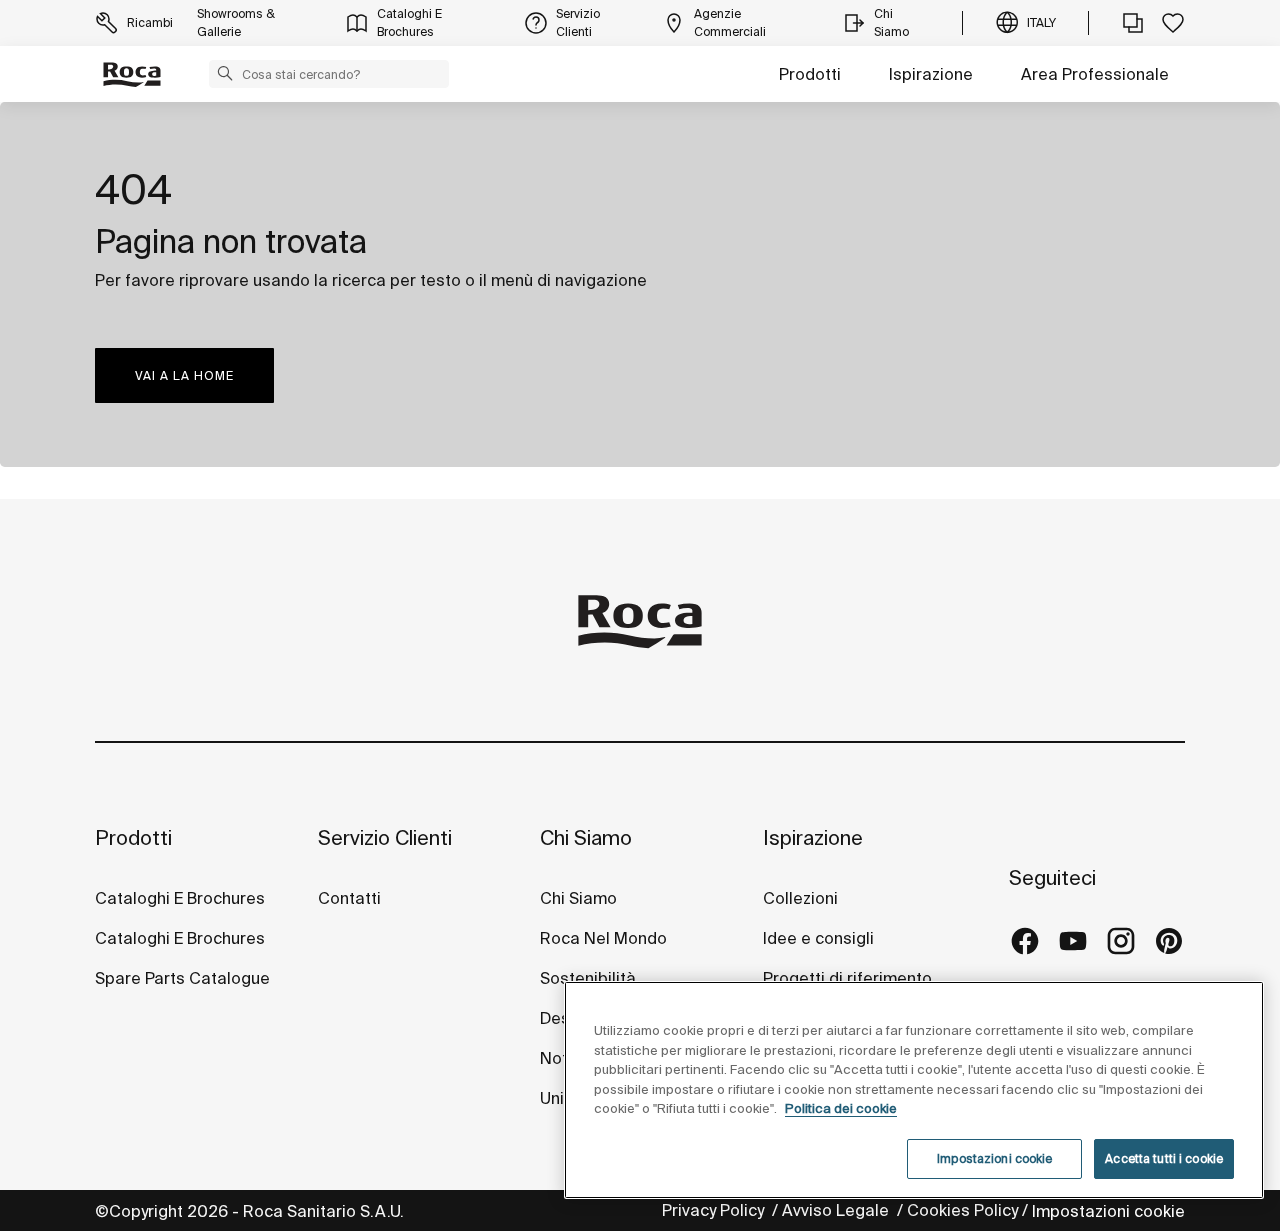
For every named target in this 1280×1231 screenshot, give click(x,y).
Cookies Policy (962, 1210)
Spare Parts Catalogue (182, 978)
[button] (225, 73)
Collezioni (800, 898)
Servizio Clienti (385, 837)
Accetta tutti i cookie (1164, 1158)
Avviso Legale (837, 1210)
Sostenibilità (588, 978)
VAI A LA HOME (184, 375)
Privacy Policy (715, 1210)
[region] (914, 1090)
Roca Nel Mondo (603, 938)
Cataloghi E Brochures (180, 898)
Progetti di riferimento (847, 978)
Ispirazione (931, 74)
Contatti (349, 898)
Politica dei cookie (841, 1108)
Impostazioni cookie (1108, 1211)
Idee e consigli (818, 938)
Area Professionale (1095, 74)
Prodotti (810, 74)
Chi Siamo (586, 837)
